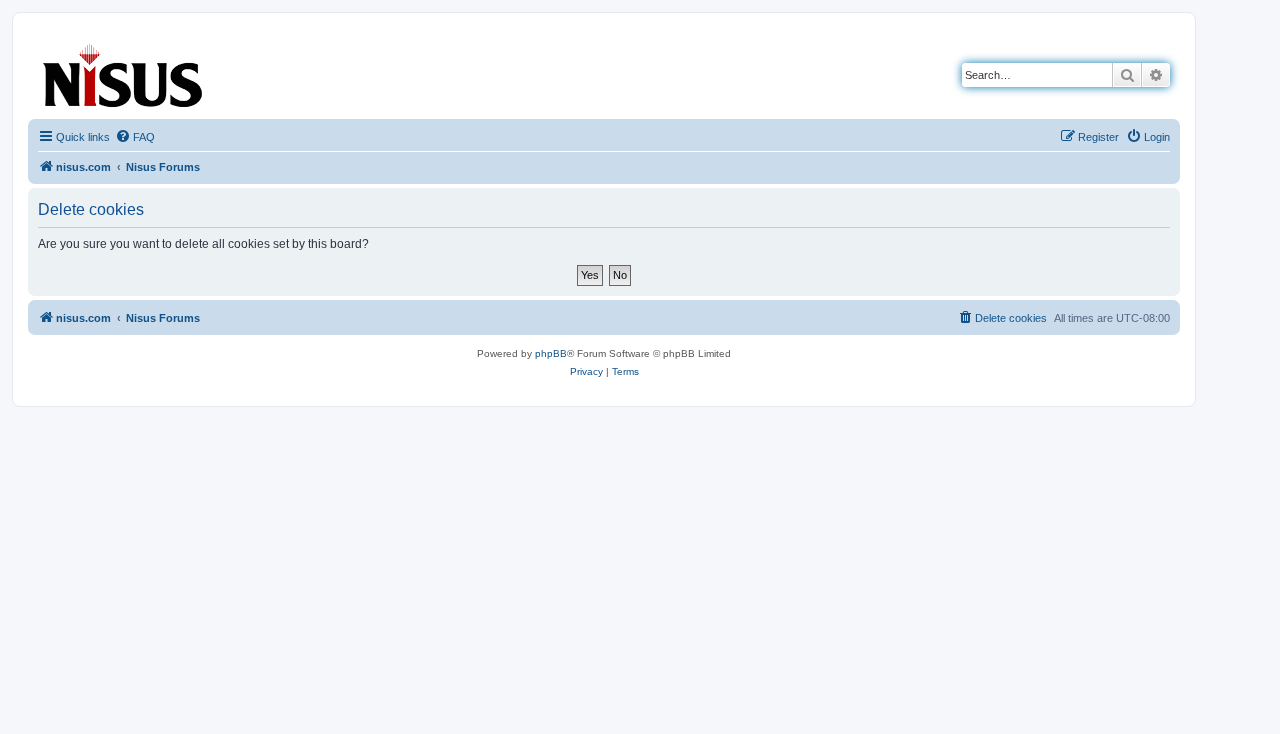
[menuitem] (135, 137)
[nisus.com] (124, 71)
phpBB (551, 353)
